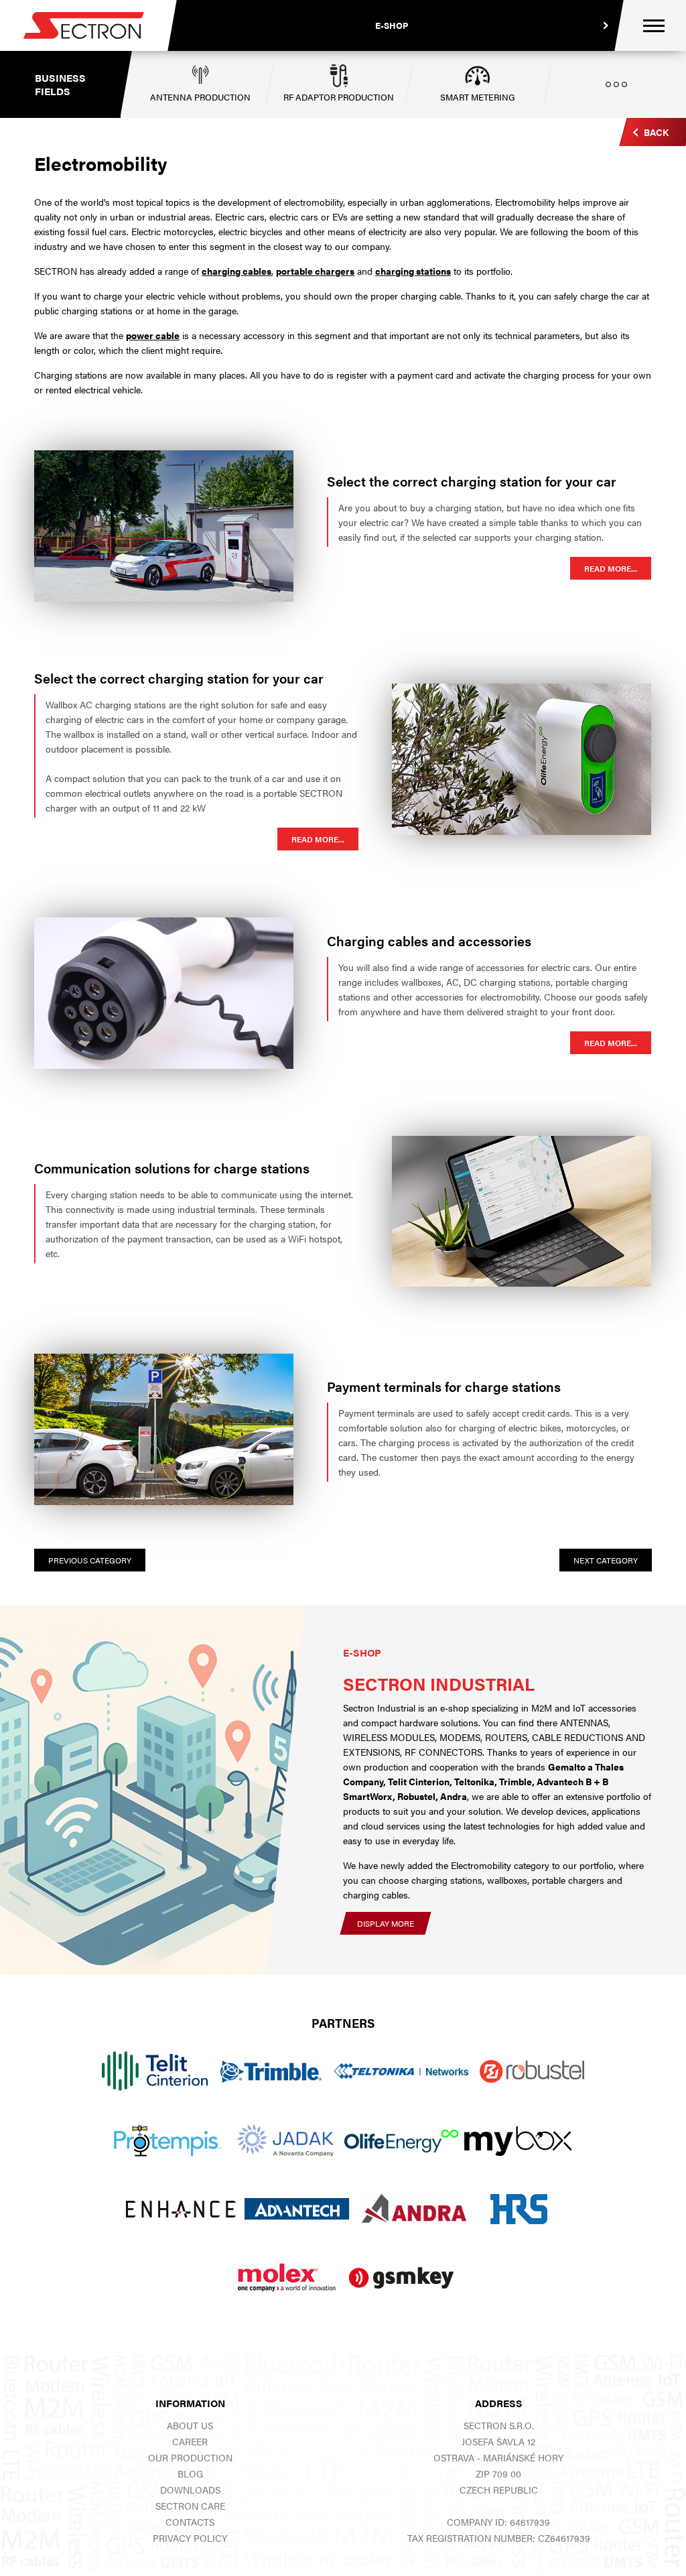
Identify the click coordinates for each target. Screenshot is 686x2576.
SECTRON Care (190, 2506)
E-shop (392, 25)
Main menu (654, 26)
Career (190, 2441)
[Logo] (84, 25)
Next (606, 1560)
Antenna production (200, 97)
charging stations (413, 271)
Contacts (190, 2522)
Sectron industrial (439, 1684)
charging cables (236, 271)
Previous (90, 1560)
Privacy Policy (190, 2538)
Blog (190, 2473)
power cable (153, 335)
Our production (190, 2457)
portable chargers (315, 271)
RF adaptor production (339, 97)
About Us (190, 2425)
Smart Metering (478, 97)
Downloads (190, 2490)
